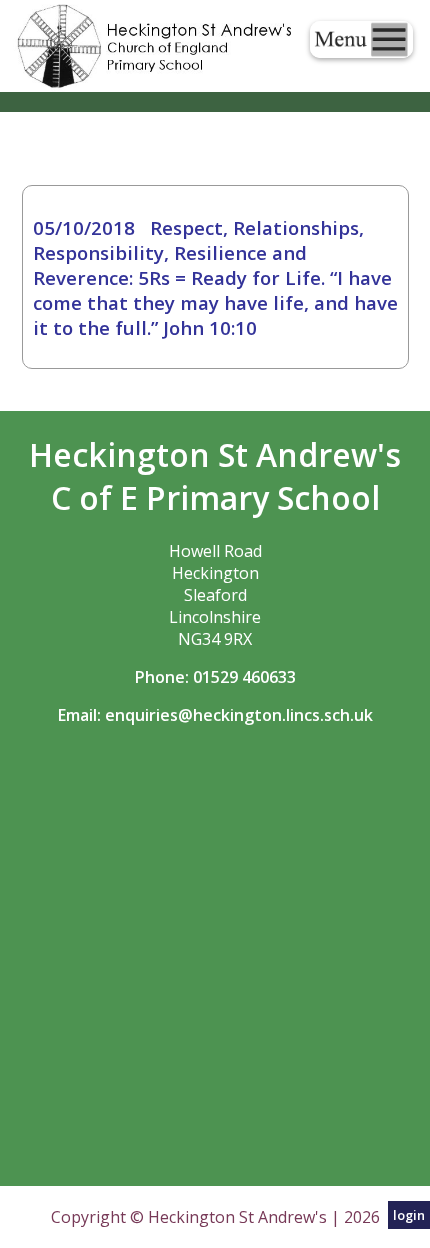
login (409, 1215)
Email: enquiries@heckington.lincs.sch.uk (215, 715)
